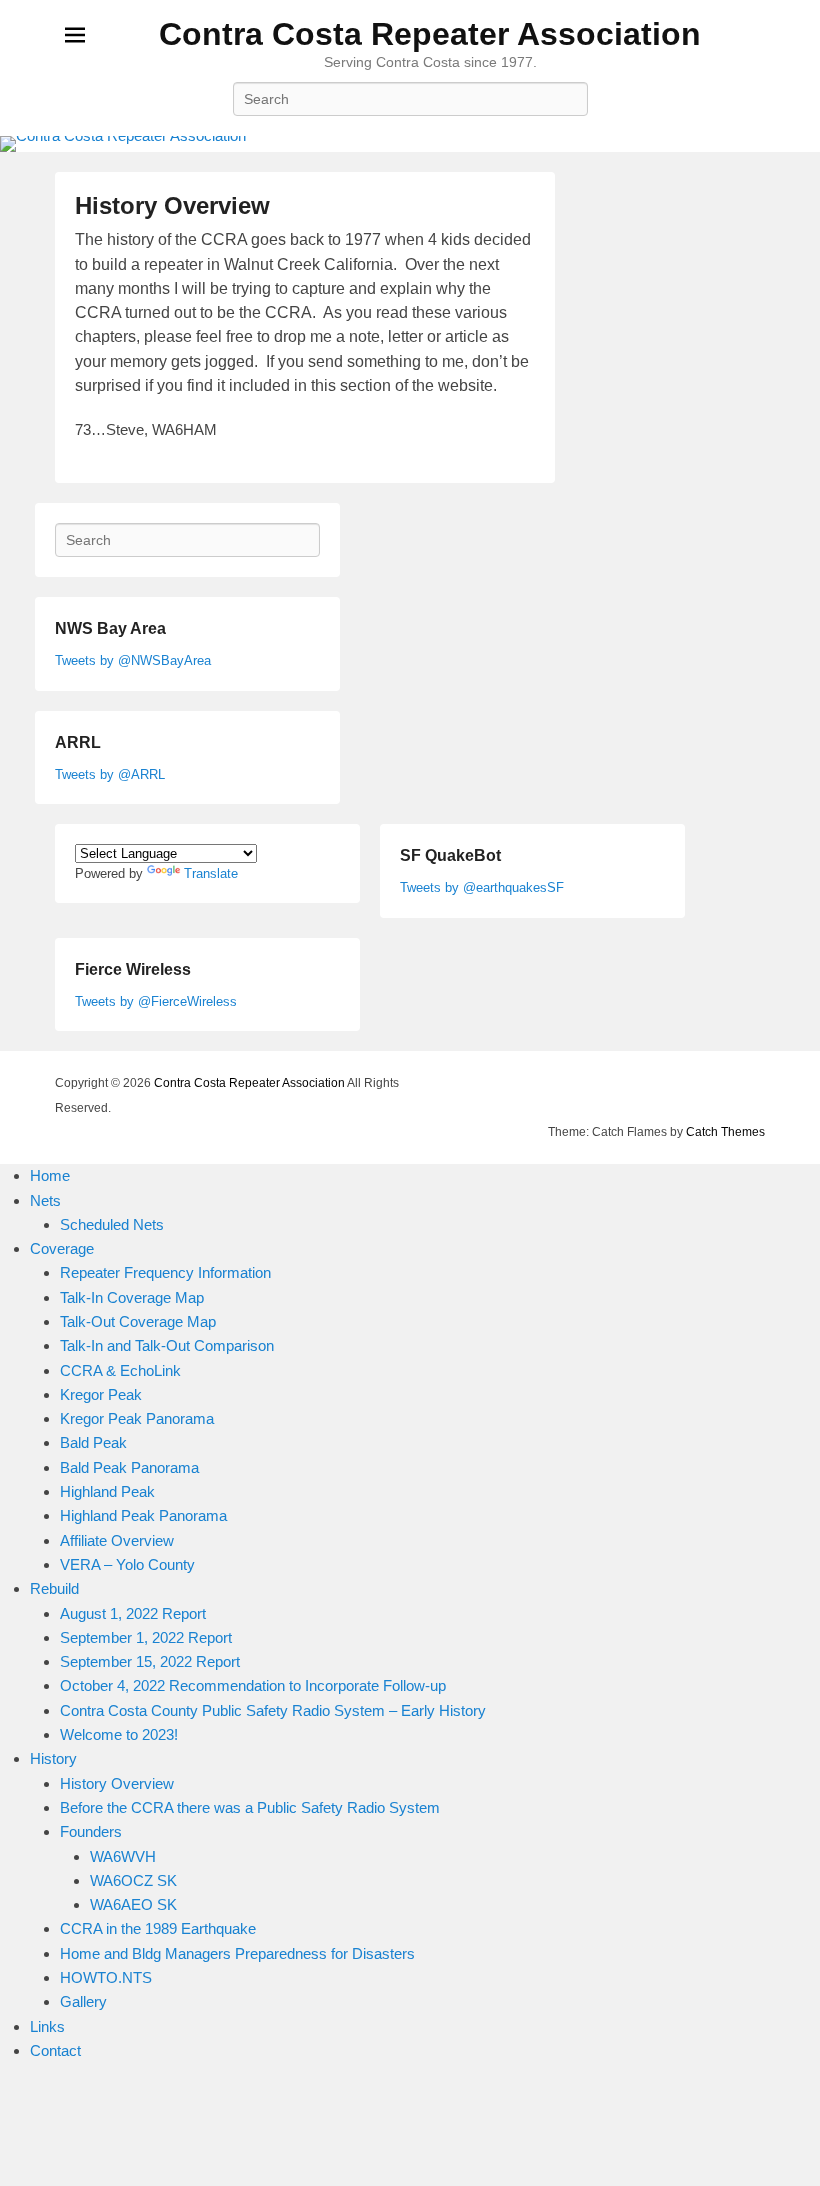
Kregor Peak (101, 1394)
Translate (211, 873)
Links (47, 2026)
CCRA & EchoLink (120, 1370)
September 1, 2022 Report (146, 1637)
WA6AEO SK (133, 1904)
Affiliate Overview (117, 1540)
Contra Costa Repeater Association (430, 34)
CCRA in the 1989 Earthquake (158, 1928)
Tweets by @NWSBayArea (133, 660)
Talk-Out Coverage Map (138, 1321)
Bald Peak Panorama (129, 1467)
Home (50, 1175)
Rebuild (54, 1588)
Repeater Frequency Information (165, 1272)
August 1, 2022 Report (133, 1613)
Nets (45, 1200)
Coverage (62, 1248)
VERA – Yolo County (127, 1564)
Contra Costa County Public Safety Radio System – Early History (273, 1710)
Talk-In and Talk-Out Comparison (167, 1345)
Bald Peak (93, 1442)
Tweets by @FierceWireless (156, 1001)
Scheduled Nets (112, 1224)
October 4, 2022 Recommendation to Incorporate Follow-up (253, 1685)
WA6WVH (123, 1856)
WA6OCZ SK (133, 1880)
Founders (91, 1831)
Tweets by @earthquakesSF (482, 887)
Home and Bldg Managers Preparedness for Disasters (237, 1953)
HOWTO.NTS (106, 1977)
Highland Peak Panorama (143, 1515)
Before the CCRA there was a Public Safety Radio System (250, 1807)
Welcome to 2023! (119, 1734)
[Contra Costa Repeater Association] (410, 144)
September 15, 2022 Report (150, 1661)
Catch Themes (725, 1132)
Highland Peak (107, 1491)
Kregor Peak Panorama (137, 1418)
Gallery (83, 2001)
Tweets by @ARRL (110, 774)
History (53, 1758)
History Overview (172, 205)
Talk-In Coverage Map (132, 1297)
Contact (55, 2050)
